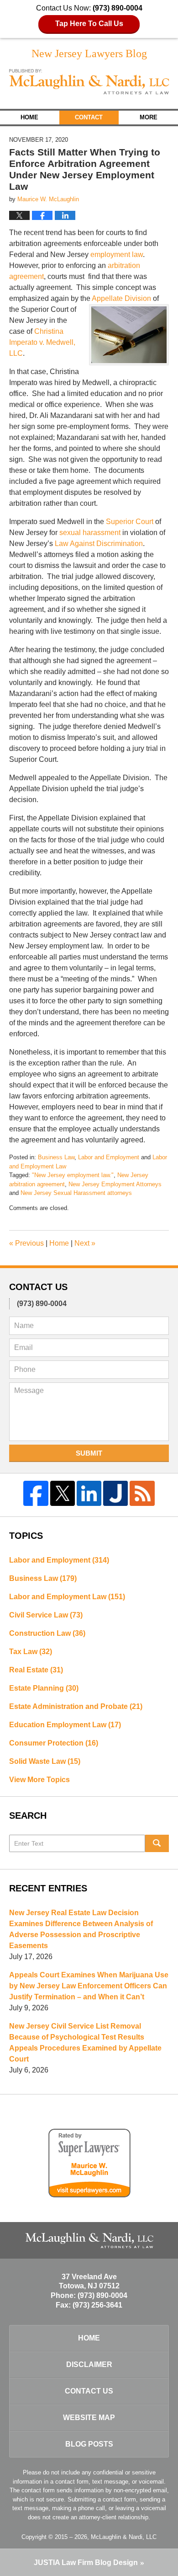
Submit (89, 1453)
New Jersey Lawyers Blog (89, 82)
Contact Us (89, 2391)
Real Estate (36, 1670)
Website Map (89, 2418)
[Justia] (115, 1493)
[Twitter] (63, 1493)
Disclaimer (89, 2364)
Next (85, 1243)
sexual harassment (90, 533)
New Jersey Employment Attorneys (115, 1184)
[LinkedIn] (89, 1493)
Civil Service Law (46, 1615)
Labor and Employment (109, 1157)
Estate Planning (44, 1688)
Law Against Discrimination (99, 544)
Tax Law (31, 1652)
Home (29, 117)
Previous (26, 1243)
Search (157, 1843)
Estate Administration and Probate (76, 1706)
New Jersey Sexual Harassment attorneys (76, 1193)
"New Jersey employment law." (73, 1175)
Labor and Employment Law (67, 1597)
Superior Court (130, 522)
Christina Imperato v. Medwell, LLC (42, 342)
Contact (89, 117)
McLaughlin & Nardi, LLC (124, 2537)
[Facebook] (36, 1493)
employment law (117, 254)
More (149, 117)
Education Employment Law (65, 1725)
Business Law (56, 1157)
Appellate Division (121, 298)
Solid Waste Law (45, 1761)
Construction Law (47, 1633)
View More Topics (39, 1780)
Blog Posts (89, 2444)
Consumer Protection (54, 1743)
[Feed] (142, 1493)
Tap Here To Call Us (89, 24)
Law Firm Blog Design (86, 2563)
